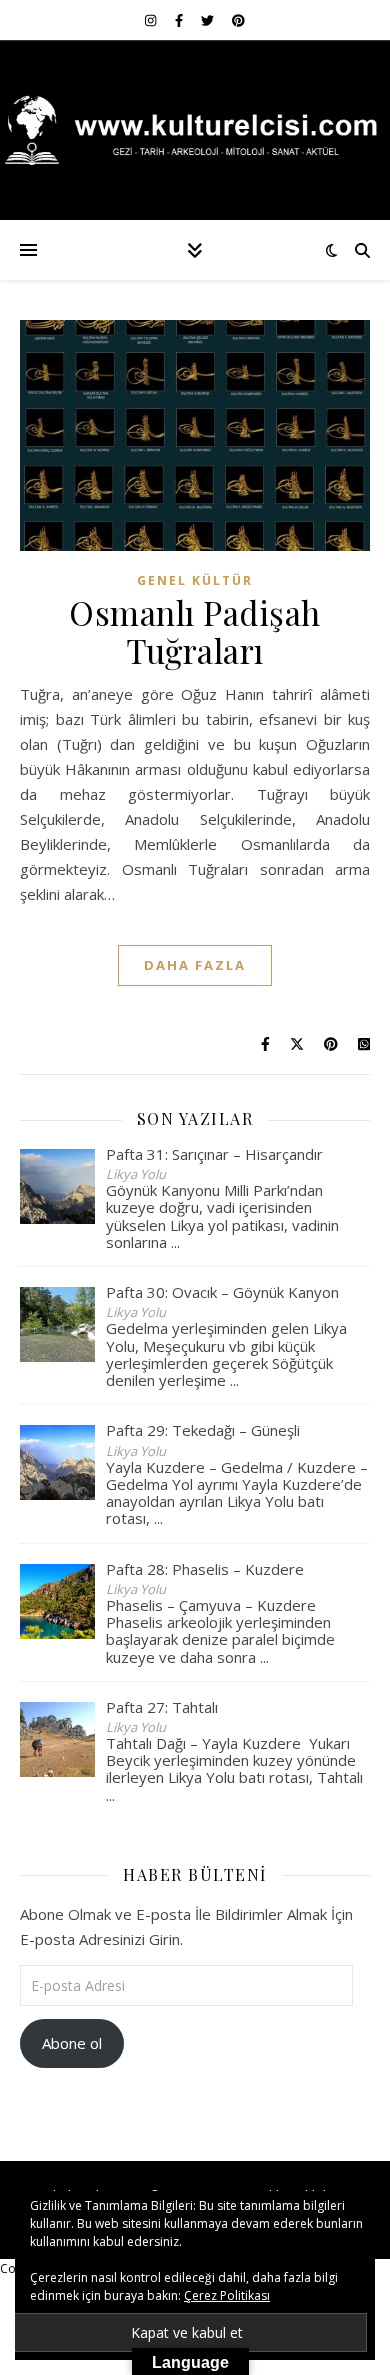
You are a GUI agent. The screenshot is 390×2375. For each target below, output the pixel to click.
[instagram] (152, 20)
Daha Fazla (195, 965)
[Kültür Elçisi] (195, 130)
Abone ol (72, 2043)
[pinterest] (238, 20)
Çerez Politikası (227, 2295)
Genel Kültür (195, 580)
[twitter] (209, 20)
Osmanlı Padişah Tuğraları (195, 631)
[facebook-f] (180, 20)
